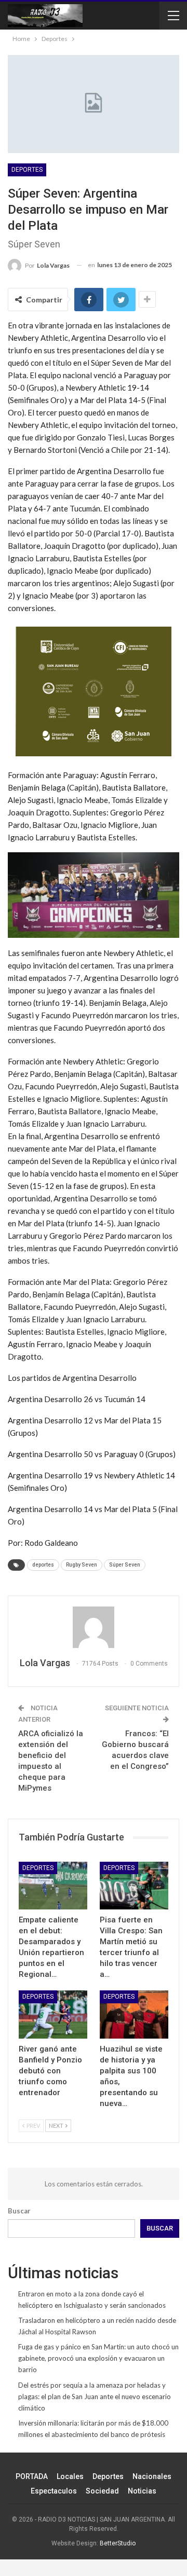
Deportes (27, 170)
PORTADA (32, 2476)
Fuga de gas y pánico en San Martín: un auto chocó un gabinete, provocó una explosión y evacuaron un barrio (98, 2358)
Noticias (142, 2491)
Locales (70, 2476)
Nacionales (152, 2476)
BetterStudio (118, 2543)
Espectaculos (54, 2491)
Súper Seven (125, 1565)
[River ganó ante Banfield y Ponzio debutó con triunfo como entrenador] (53, 2014)
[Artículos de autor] (94, 1627)
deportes (43, 1565)
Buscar (19, 2211)
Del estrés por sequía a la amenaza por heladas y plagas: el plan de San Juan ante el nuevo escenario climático (95, 2397)
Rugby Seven (82, 1565)
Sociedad (102, 2491)
